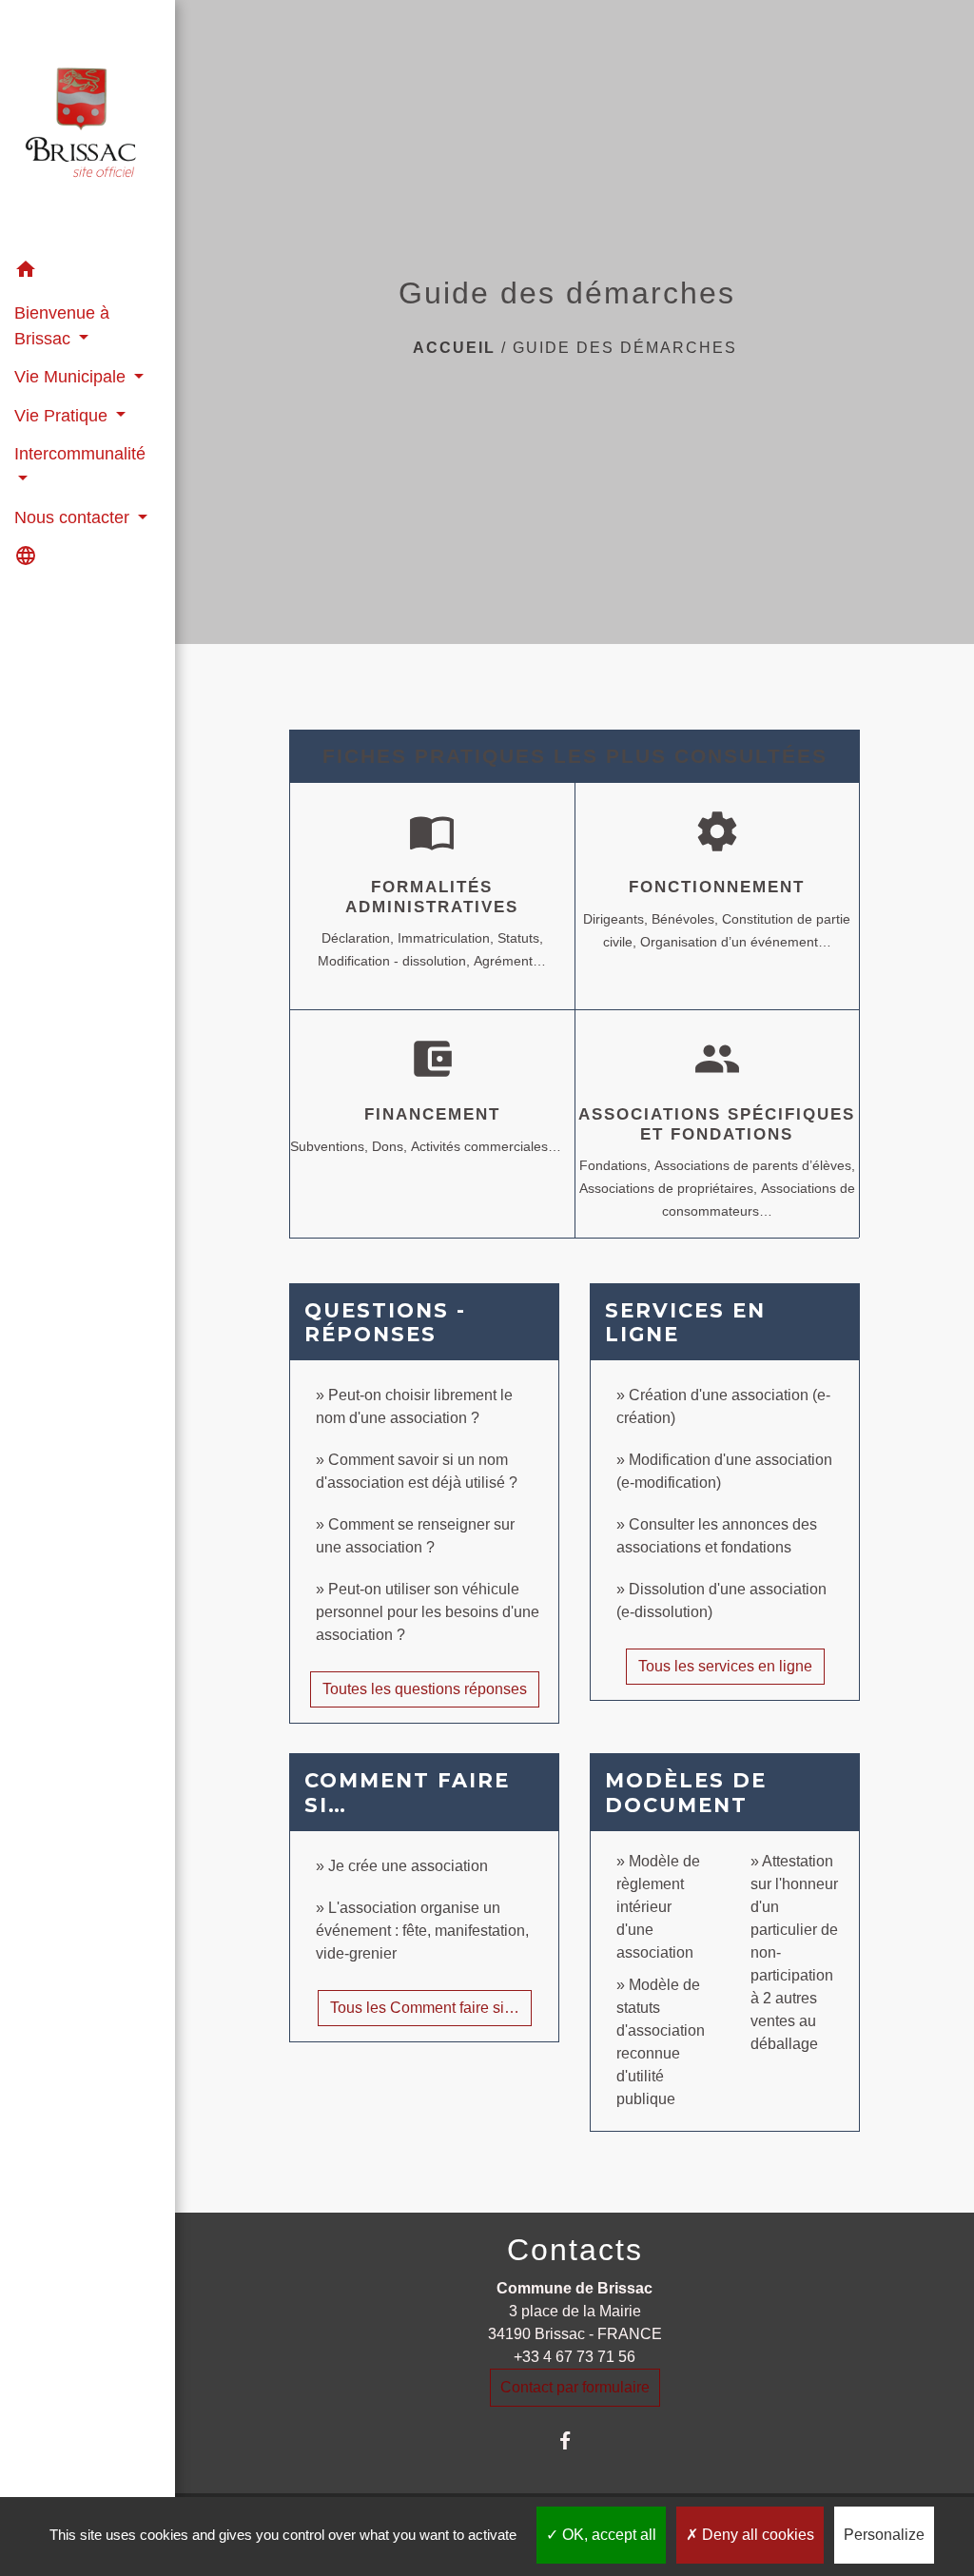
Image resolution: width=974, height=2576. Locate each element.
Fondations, (617, 1165)
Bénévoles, (687, 919)
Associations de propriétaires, (670, 1188)
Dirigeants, (617, 919)
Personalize (884, 2535)
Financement (432, 1114)
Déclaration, (360, 938)
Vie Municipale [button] (72, 377)
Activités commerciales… (486, 1146)
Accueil (454, 348)
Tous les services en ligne (725, 1666)
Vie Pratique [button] (63, 416)
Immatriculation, (448, 938)
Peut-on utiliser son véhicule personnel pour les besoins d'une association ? (428, 1612)
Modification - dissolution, (396, 961)
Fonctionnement (717, 887)
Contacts (575, 2250)
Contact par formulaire (575, 2387)
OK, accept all (607, 2535)
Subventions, (331, 1146)
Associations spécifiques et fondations (717, 1124)
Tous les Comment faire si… (425, 2008)
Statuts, (520, 938)
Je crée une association (408, 1866)
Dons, (391, 1146)
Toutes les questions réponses (425, 1689)
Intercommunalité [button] (80, 454)
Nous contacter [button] (74, 517)
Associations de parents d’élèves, (755, 1165)
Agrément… (510, 961)
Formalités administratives (432, 897)
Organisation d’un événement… (736, 942)
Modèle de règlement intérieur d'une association (658, 1907)
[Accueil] (88, 126)
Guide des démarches (625, 348)
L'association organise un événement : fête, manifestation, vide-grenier (422, 1931)
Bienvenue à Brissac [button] (62, 325)
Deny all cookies (756, 2535)
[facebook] (575, 2440)
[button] (88, 273)
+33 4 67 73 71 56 (575, 2357)
